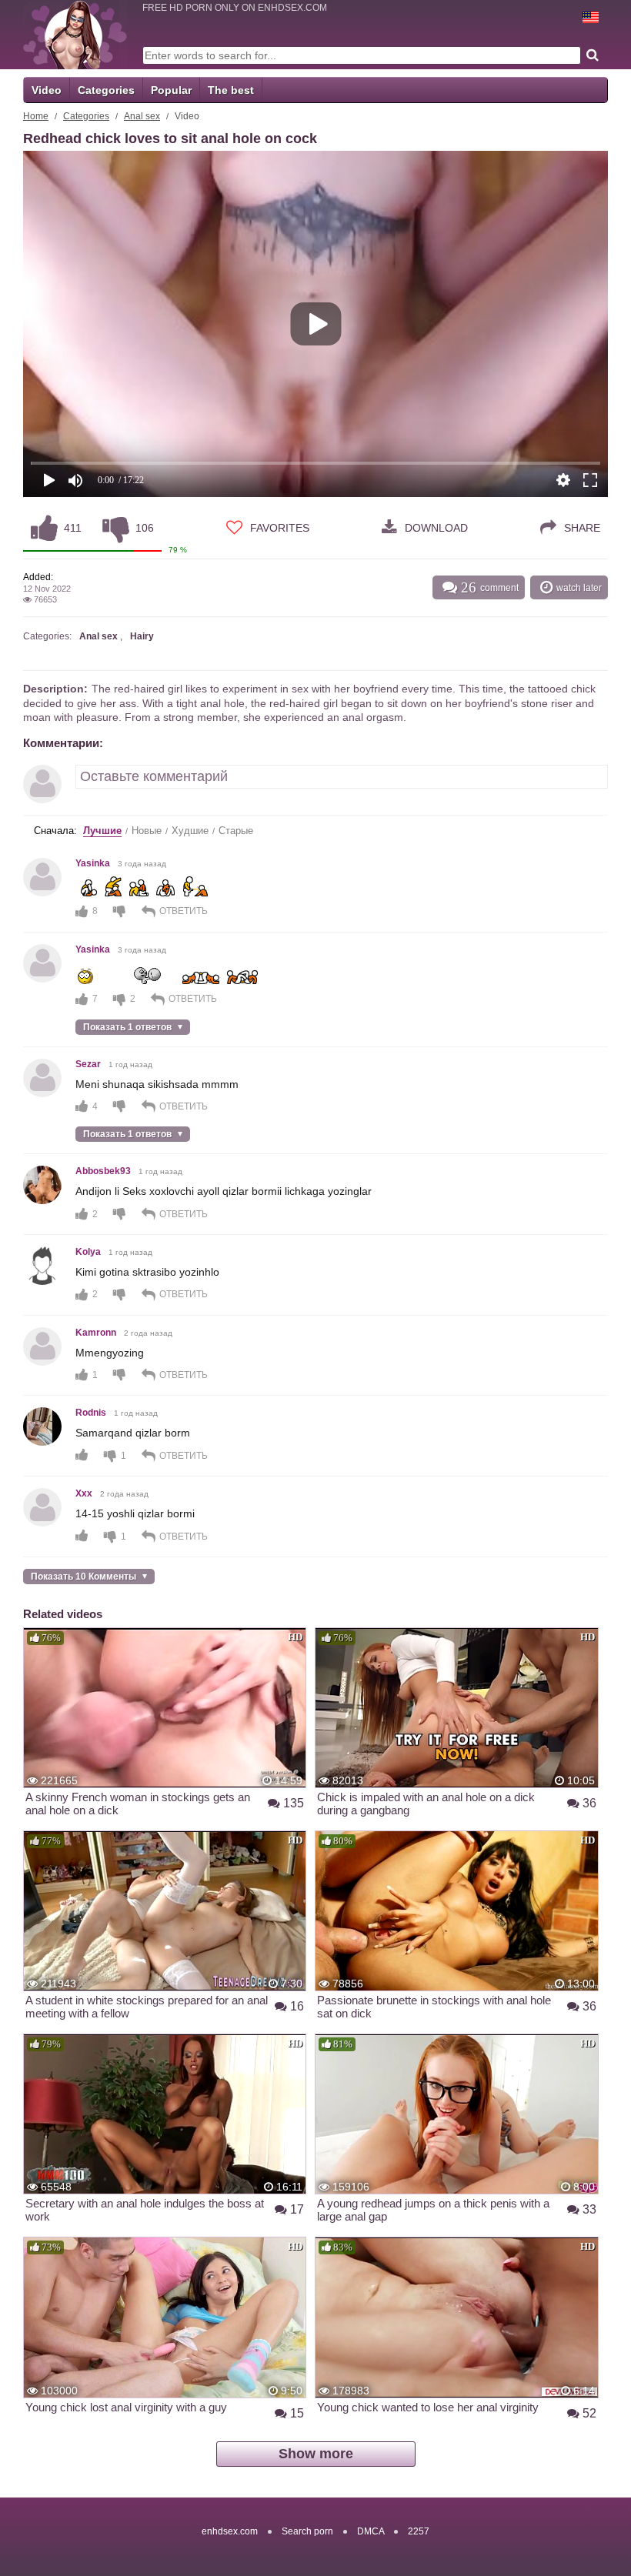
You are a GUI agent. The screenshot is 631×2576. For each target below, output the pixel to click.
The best (231, 90)
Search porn (307, 2531)
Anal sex (142, 116)
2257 (419, 2531)
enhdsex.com (230, 2531)
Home (36, 116)
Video (47, 90)
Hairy (142, 636)
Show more (316, 2454)
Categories (106, 90)
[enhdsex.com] (75, 35)
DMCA (371, 2531)
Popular (171, 90)
